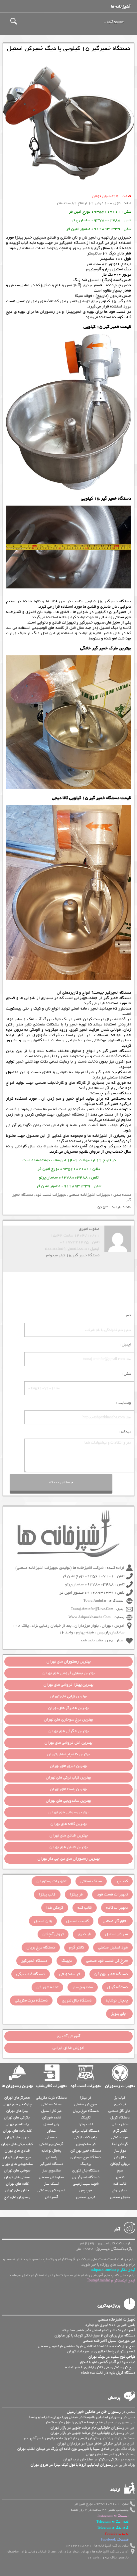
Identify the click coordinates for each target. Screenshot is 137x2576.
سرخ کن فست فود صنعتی (107, 1961)
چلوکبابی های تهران (17, 2104)
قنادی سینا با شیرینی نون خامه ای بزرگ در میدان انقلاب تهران (63, 2449)
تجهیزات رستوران (51, 1881)
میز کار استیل (116, 1934)
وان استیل (43, 1921)
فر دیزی (84, 1934)
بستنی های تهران (17, 2177)
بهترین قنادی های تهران (69, 1836)
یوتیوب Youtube (117, 2534)
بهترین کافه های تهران (69, 1824)
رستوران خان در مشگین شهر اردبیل (94, 2412)
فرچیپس (86, 2190)
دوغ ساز (120, 2151)
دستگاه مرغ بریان (41, 1947)
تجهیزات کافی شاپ (51, 2086)
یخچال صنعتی (120, 2197)
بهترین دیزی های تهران (68, 1766)
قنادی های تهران (17, 2151)
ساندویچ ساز (83, 1987)
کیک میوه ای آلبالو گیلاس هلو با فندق (108, 2362)
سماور (51, 2131)
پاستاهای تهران (17, 2124)
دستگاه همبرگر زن (86, 2177)
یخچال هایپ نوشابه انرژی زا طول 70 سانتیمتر (79, 2422)
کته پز (120, 2177)
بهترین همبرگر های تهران (68, 1708)
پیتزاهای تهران (17, 2111)
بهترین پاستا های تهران (68, 1789)
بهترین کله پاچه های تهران (68, 1754)
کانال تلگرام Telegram (113, 2522)
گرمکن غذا (55, 1908)
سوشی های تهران (17, 2170)
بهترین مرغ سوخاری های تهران (68, 1720)
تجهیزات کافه (117, 1908)
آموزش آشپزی (68, 2036)
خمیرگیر (114, 1146)
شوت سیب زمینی (86, 2184)
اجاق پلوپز (119, 2014)
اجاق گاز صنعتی (115, 1921)
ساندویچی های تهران (17, 2164)
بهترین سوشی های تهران (68, 1812)
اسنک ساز (52, 2184)
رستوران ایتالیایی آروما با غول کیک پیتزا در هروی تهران (72, 2465)
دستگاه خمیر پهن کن (111, 1974)
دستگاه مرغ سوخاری (86, 2157)
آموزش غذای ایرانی (68, 2048)
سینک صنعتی (91, 1881)
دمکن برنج (120, 2190)
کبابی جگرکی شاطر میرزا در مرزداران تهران (89, 2443)
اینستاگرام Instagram (113, 2516)
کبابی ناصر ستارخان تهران (105, 2454)
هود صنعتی (120, 2137)
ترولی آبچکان (53, 1934)
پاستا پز (51, 2157)
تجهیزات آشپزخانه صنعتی (81, 1146)
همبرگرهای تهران (17, 2098)
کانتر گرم (76, 1947)
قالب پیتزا (47, 1894)
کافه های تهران (17, 2184)
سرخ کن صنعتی (86, 2104)
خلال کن (120, 2157)
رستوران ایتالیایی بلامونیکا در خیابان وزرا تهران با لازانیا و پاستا (76, 2417)
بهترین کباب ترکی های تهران (68, 1778)
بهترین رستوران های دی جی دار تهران (69, 1859)
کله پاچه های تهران (17, 2131)
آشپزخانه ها (121, 7)
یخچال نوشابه (117, 2001)
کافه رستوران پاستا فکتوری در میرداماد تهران (101, 2351)
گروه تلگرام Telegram (113, 2528)
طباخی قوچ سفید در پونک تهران (112, 2357)
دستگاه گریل (117, 1987)
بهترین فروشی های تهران (69, 1673)
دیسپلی (51, 2137)
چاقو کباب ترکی (86, 2137)
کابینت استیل (77, 1921)
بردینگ (86, 2164)
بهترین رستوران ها (17, 2086)
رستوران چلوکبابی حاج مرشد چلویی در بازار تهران (87, 2428)
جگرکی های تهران (17, 2117)
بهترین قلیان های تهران (69, 1847)
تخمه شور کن (47, 1987)
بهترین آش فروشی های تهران (68, 1743)
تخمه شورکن (52, 2117)
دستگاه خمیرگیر (34, 1961)
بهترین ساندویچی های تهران (68, 1801)
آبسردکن (52, 2197)
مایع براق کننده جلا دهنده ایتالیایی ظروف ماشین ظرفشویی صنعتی (87, 2346)
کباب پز (122, 1881)
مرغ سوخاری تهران (17, 2157)
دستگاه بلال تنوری (77, 2001)
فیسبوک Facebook (115, 2540)
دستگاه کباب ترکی (31, 1974)
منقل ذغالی (120, 2124)
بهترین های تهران (69, 1662)
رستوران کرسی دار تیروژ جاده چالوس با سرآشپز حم (63, 2438)
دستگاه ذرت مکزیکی (31, 2001)
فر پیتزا (76, 1894)
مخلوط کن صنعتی (51, 2177)
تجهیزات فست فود (51, 1195)
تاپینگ (67, 1961)
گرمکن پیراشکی (51, 2144)
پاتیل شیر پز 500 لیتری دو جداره (110, 2325)
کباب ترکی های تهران (17, 2144)
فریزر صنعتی (86, 2197)
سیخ (120, 2170)
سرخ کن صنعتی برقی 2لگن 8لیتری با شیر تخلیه (100, 2367)
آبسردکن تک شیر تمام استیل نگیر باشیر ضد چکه (99, 2330)
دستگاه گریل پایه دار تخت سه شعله (108, 2373)
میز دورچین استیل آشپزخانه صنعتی (109, 2341)
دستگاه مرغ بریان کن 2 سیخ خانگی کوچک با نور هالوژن (95, 2335)
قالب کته (85, 1908)
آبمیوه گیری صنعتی (52, 2190)
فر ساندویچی (70, 1974)
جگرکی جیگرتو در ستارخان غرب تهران (91, 2459)
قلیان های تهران (17, 2190)
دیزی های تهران (17, 2137)
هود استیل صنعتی (113, 1947)
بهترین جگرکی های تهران (69, 1731)
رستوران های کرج (17, 2197)
